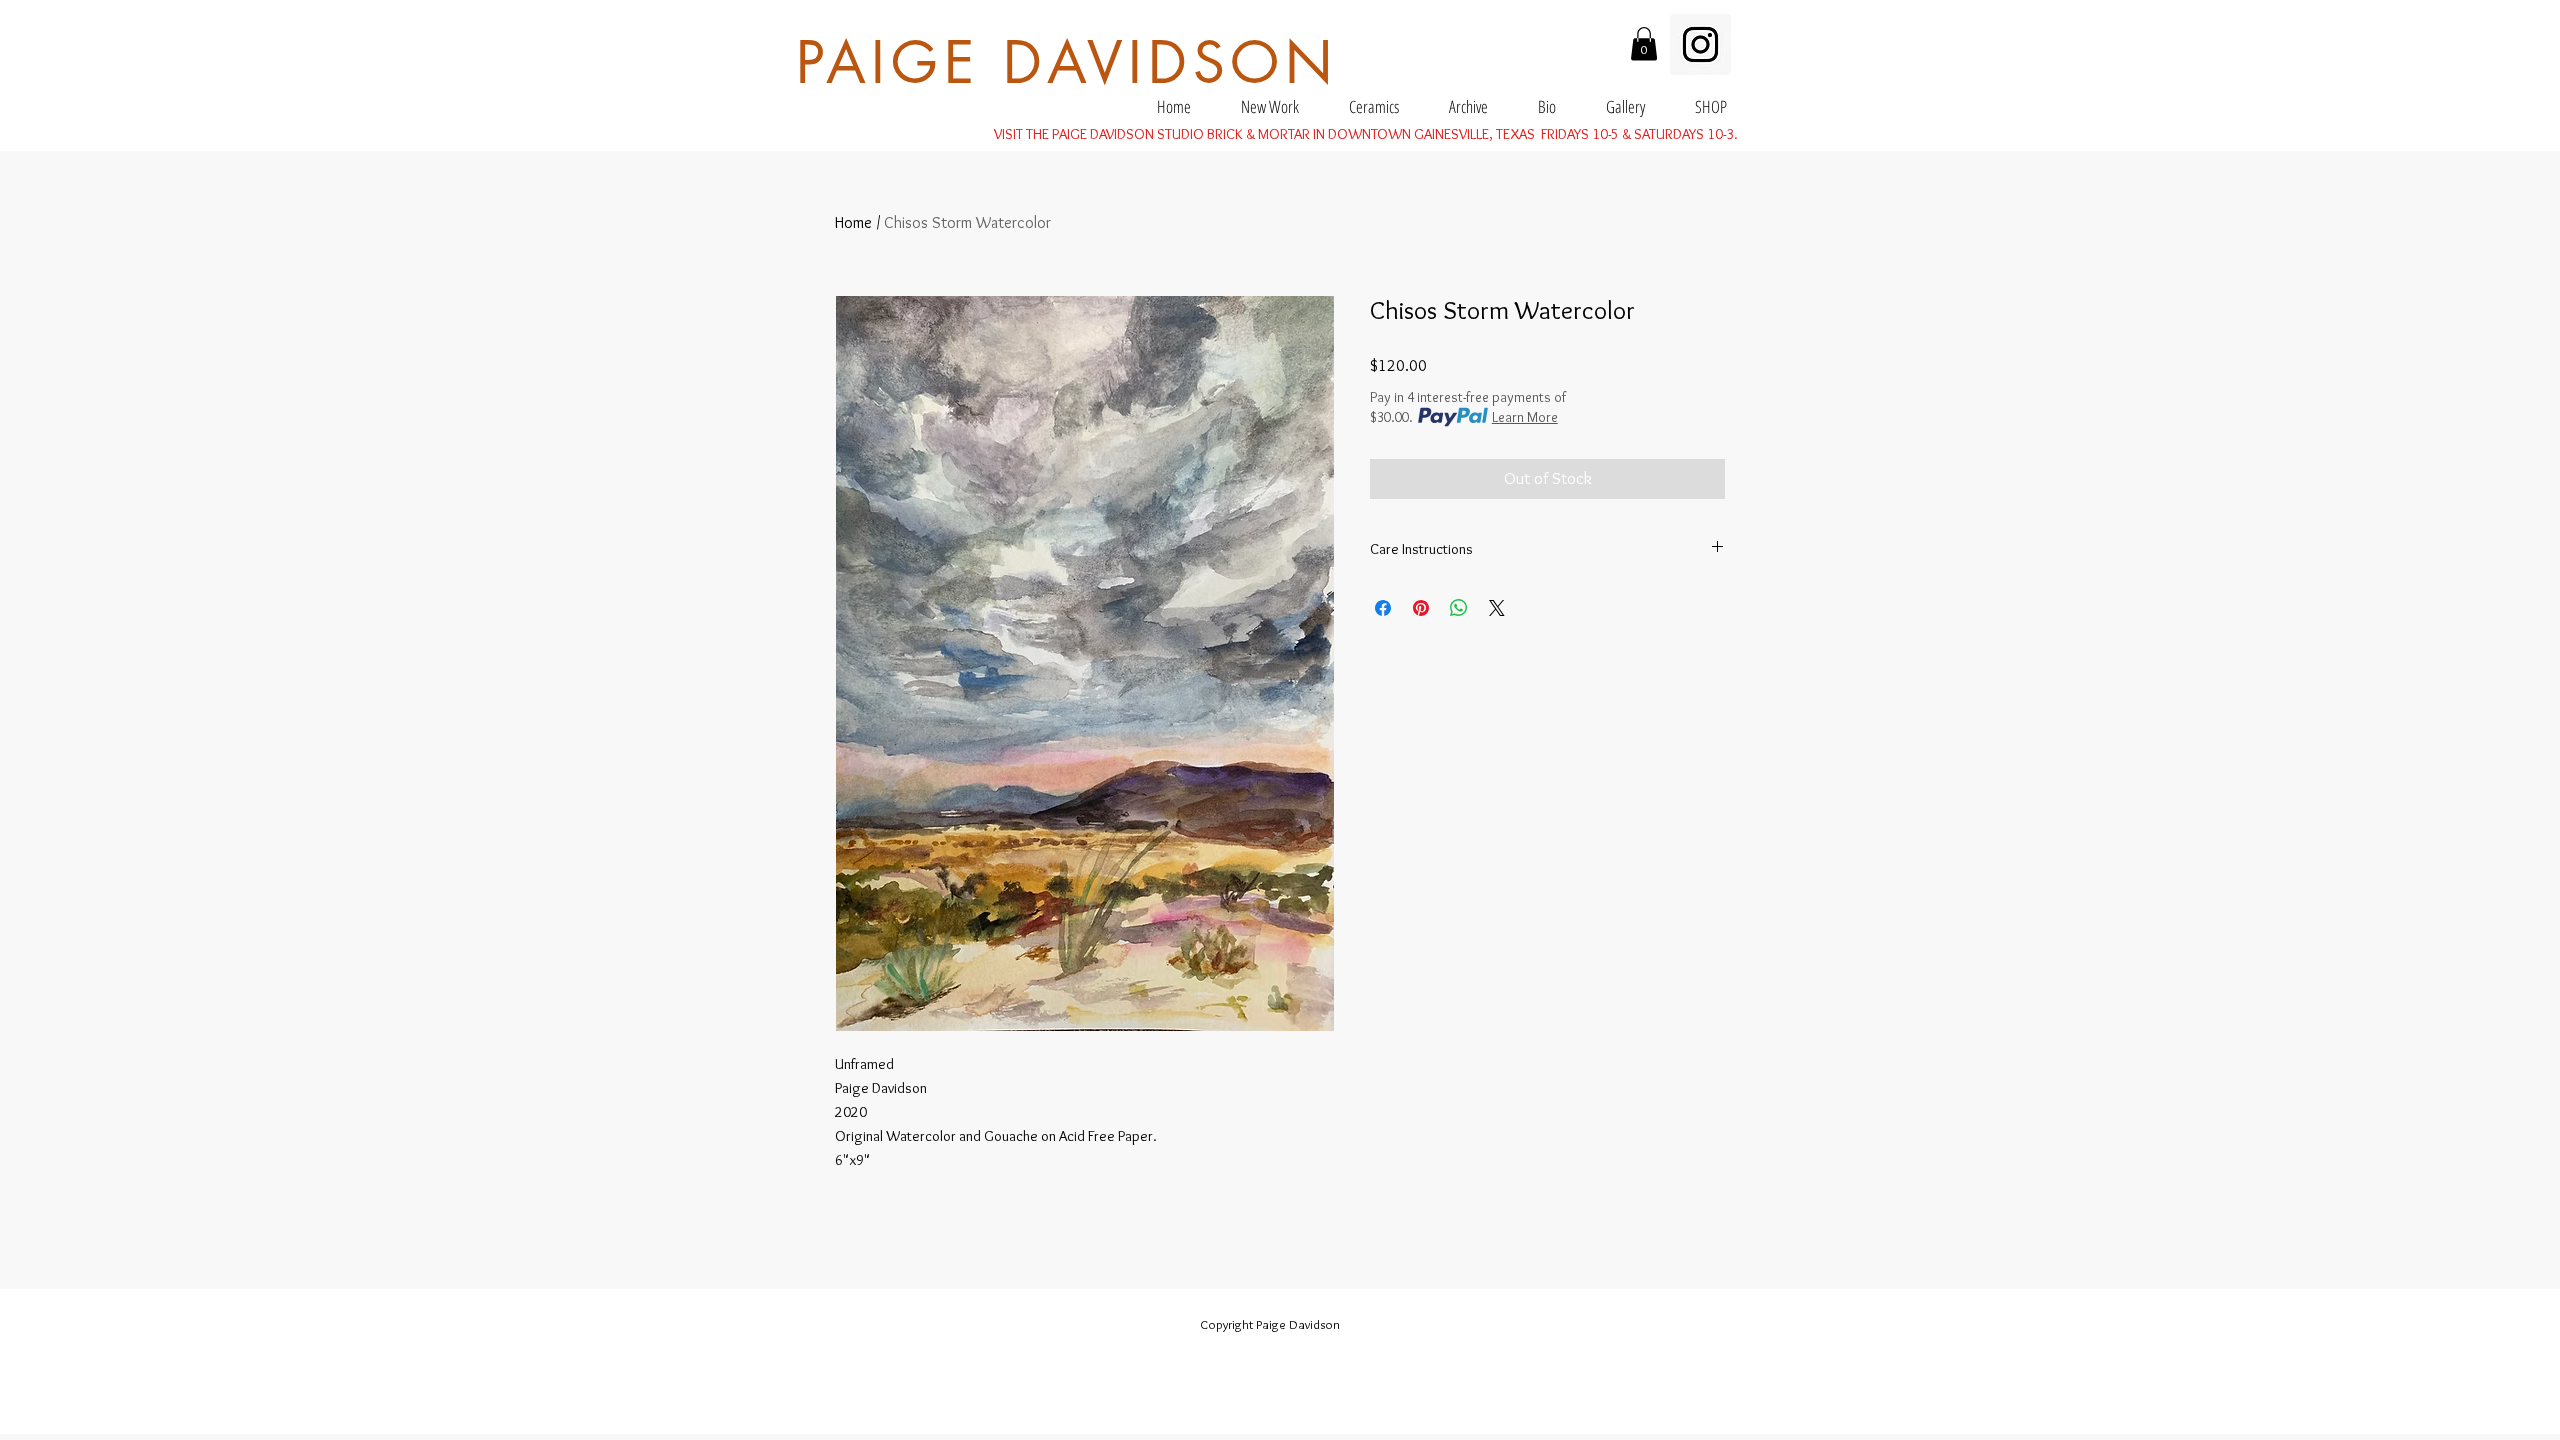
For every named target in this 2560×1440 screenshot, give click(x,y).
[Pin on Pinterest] (1421, 608)
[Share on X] (1497, 608)
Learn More (1525, 417)
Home (853, 222)
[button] (1644, 43)
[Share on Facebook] (1383, 608)
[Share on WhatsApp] (1459, 608)
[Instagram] (1700, 44)
